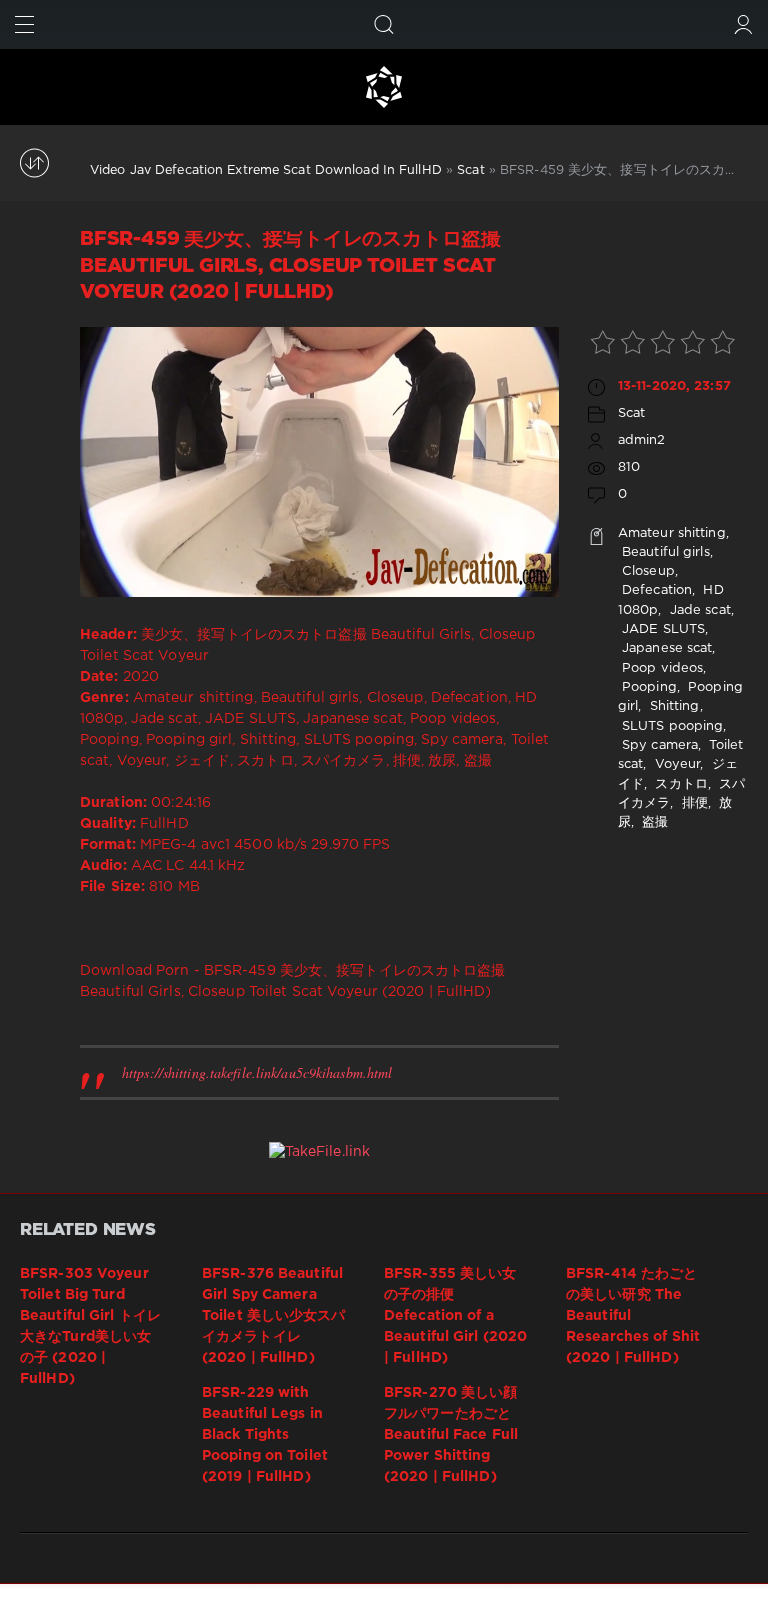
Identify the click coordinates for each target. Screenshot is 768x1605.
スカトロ (679, 784)
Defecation (655, 590)
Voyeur (676, 764)
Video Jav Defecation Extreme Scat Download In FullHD (266, 170)
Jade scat (698, 610)
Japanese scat (665, 648)
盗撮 (653, 822)
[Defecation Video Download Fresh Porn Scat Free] (384, 87)
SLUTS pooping (671, 726)
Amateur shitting (672, 533)
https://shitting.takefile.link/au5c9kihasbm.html (257, 1072)
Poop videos (660, 668)
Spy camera (658, 745)
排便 (693, 803)
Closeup (646, 571)
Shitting (673, 706)
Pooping (647, 687)
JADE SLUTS (661, 629)
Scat (470, 170)
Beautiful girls (664, 552)
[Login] (743, 24)
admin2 (642, 440)
